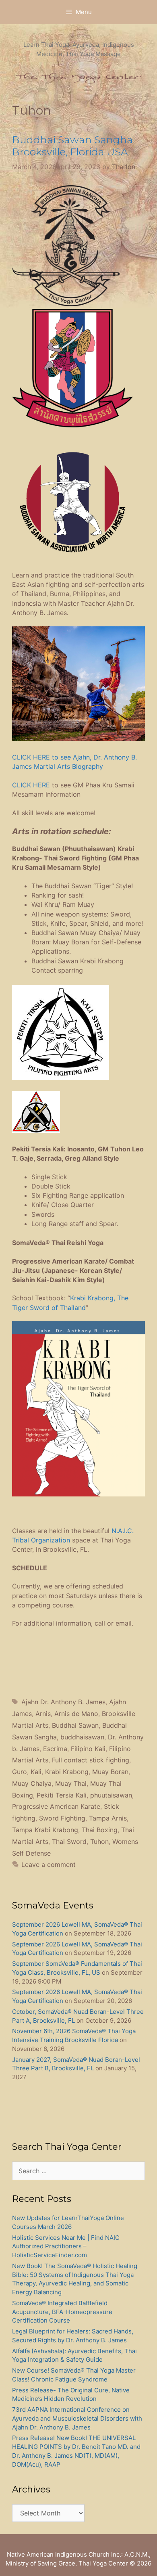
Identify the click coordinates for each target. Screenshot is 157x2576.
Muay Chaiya (32, 1783)
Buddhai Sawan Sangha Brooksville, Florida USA (72, 146)
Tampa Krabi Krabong (45, 1830)
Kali (36, 1772)
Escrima (55, 1749)
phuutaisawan (111, 1795)
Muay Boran (110, 1772)
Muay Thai (71, 1783)
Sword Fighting (62, 1818)
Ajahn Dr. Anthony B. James (63, 1702)
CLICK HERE (31, 785)
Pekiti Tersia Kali (62, 1795)
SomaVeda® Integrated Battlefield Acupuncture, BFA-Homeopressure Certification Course (62, 2312)
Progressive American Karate (56, 1806)
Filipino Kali (88, 1749)
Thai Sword (69, 1841)
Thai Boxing (100, 1830)
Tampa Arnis (108, 1818)
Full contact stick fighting (91, 1760)
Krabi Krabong (67, 1772)
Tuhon (99, 1841)
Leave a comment (49, 1865)
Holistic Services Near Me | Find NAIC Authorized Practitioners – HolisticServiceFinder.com (66, 2246)
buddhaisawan (82, 1737)
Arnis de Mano (76, 1714)
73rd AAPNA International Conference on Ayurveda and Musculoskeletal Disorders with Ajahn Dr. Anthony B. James (77, 2418)
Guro (20, 1772)
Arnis (43, 1714)
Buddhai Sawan (75, 1725)
